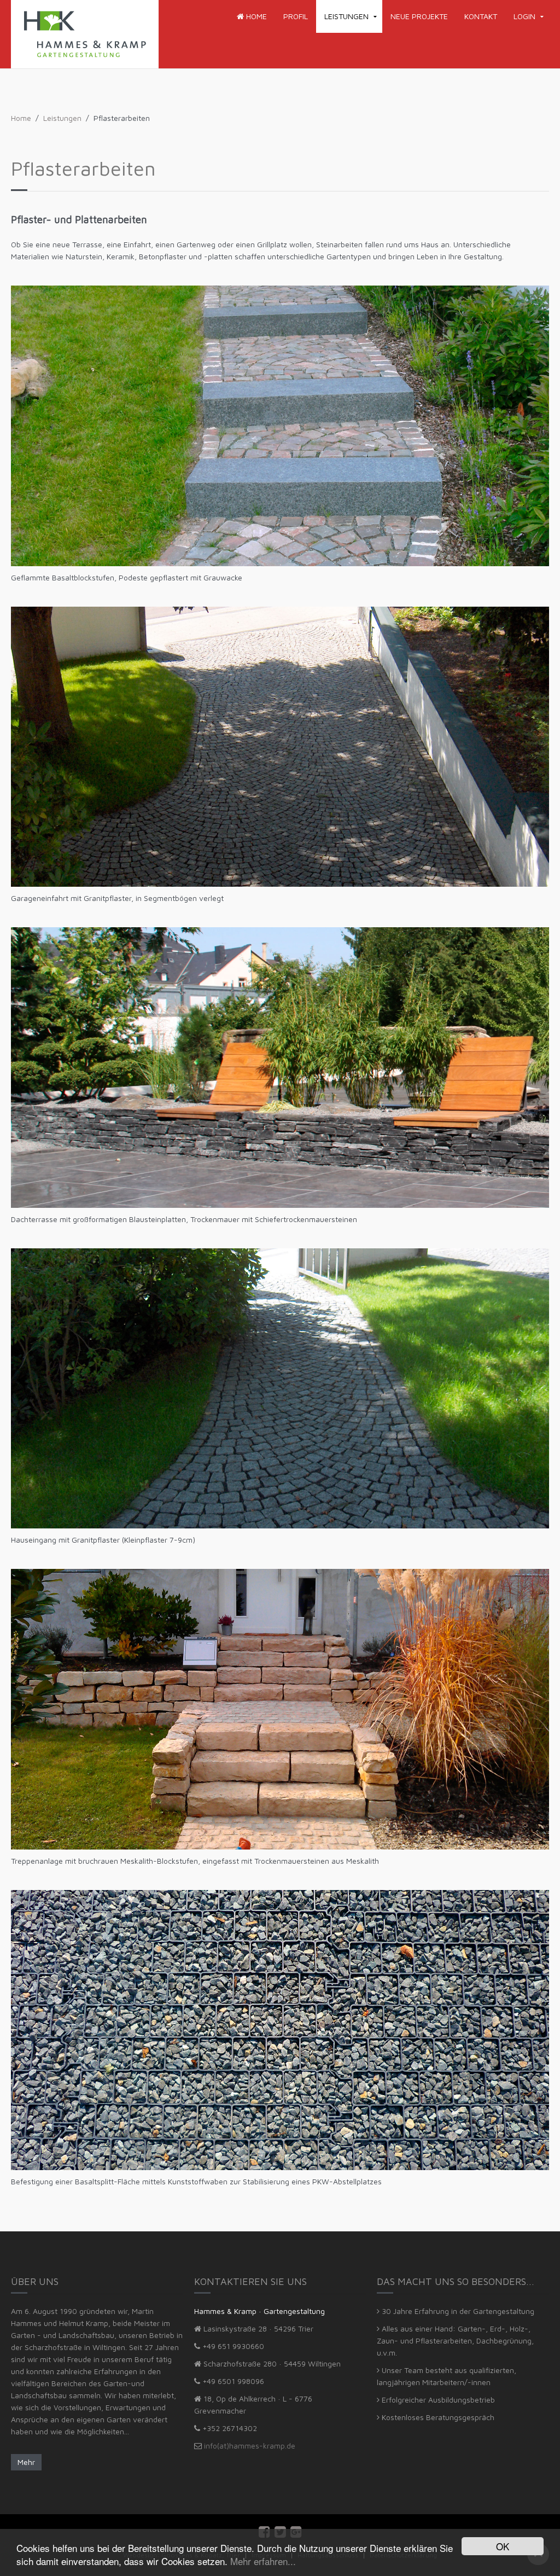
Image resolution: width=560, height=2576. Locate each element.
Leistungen (346, 16)
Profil (296, 16)
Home (255, 16)
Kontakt (481, 16)
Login (524, 16)
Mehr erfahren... (263, 2561)
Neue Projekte (419, 16)
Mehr (26, 2462)
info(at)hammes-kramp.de (250, 2446)
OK (503, 2546)
